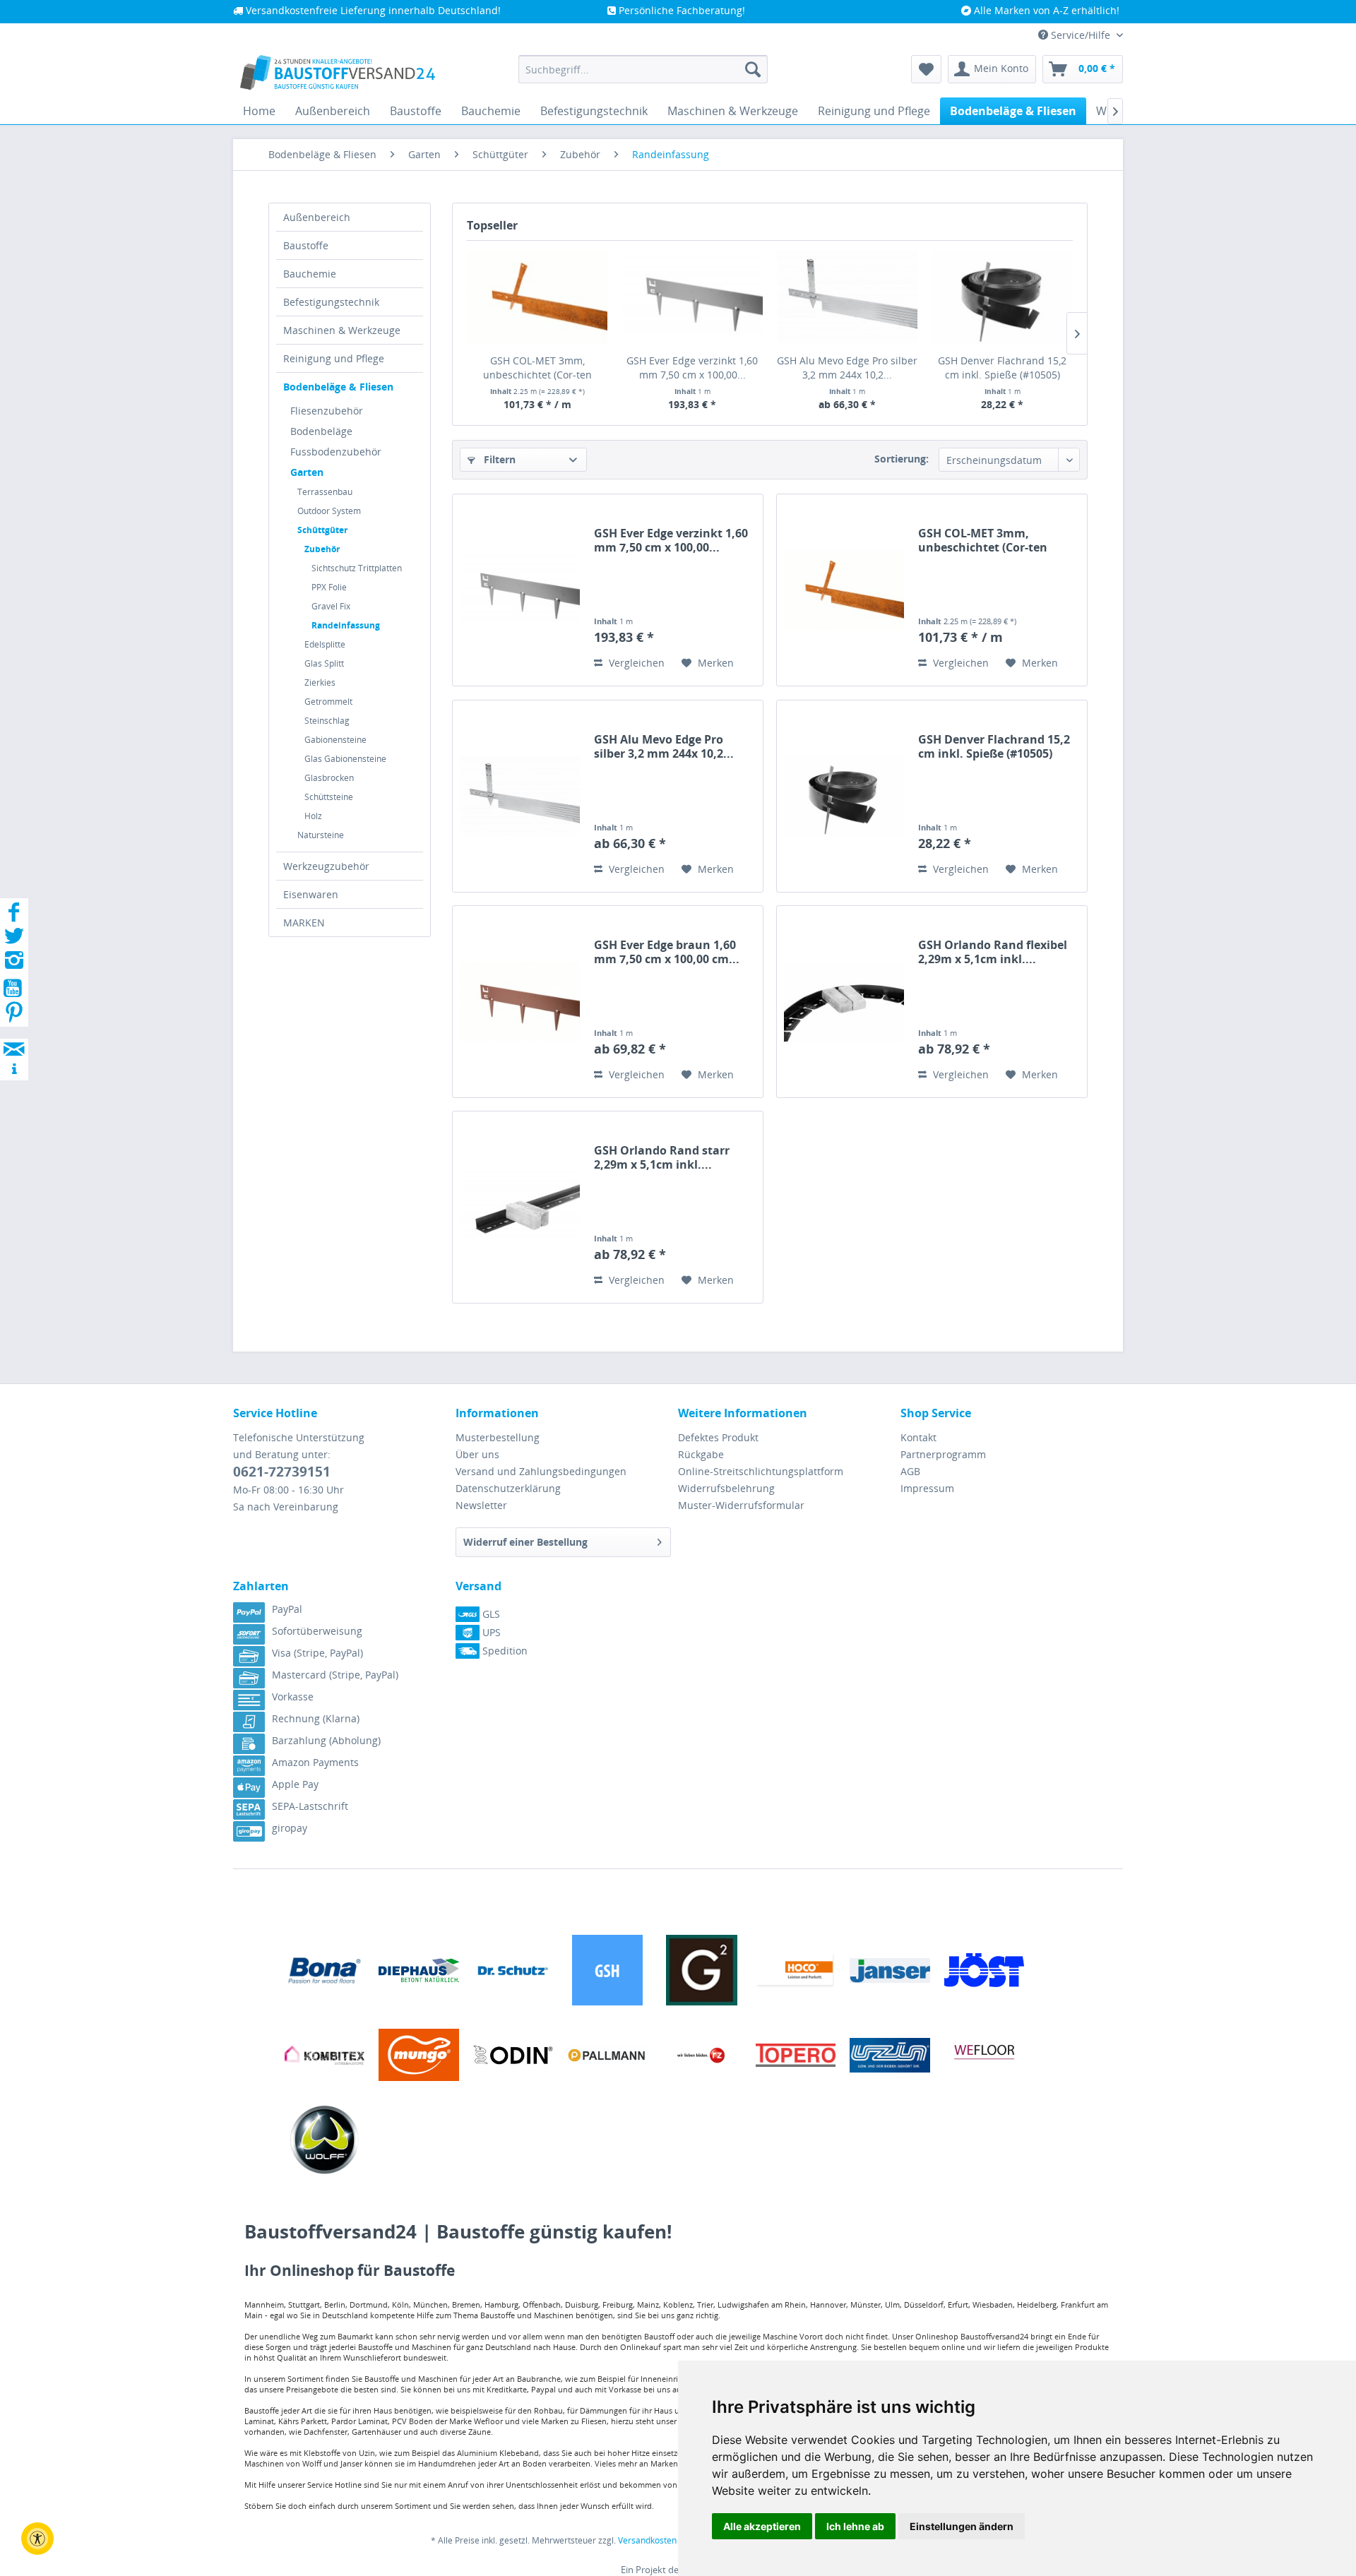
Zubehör (322, 549)
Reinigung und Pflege (334, 358)
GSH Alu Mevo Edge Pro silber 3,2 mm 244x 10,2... (847, 368)
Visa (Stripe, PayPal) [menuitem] (317, 1653)
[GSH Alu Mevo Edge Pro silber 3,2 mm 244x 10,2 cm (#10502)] (847, 297)
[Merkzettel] (926, 69)
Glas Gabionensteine (345, 759)
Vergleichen (635, 663)
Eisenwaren (311, 894)
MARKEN (304, 923)
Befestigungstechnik (331, 302)
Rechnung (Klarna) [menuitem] (316, 1718)
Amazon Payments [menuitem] (315, 1762)
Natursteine (321, 835)
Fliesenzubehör (327, 411)
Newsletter (481, 1505)
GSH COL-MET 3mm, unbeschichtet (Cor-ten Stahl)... (537, 368)
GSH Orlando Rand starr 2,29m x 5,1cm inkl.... (662, 1157)
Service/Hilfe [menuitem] (1081, 35)
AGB (910, 1471)
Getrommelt (328, 702)
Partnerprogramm (943, 1454)
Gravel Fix (331, 606)
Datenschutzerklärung (508, 1488)
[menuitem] (643, 69)
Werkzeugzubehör (326, 866)
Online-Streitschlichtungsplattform (761, 1471)
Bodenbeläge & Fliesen (338, 387)
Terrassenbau (325, 492)
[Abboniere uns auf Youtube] (14, 990)
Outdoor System (329, 511)
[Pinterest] (14, 1016)
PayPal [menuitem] (287, 1609)
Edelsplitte (325, 644)
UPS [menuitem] (490, 1632)
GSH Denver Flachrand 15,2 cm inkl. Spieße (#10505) (1002, 368)
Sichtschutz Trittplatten (357, 568)
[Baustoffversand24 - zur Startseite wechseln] (338, 73)
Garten (307, 472)
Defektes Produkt (718, 1437)
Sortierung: (902, 459)
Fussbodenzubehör (336, 452)
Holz (313, 816)
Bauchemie (310, 274)
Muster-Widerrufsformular (741, 1505)
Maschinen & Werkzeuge (342, 330)
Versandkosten (647, 2540)
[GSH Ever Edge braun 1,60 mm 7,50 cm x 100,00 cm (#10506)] (520, 1002)
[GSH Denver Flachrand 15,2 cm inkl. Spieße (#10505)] (1003, 297)
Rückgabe (701, 1454)
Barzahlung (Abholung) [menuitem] (326, 1740)
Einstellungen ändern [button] (962, 2526)
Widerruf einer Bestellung (525, 1542)
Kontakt (918, 1437)
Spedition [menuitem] (504, 1651)
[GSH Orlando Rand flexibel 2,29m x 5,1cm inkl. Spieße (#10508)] (844, 1002)
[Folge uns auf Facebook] (14, 916)
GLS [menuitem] (490, 1614)
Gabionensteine (335, 740)
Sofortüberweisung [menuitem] (317, 1631)
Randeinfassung (346, 625)
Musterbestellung (498, 1437)
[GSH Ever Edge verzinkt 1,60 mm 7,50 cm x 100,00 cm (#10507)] (693, 297)
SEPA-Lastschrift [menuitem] (310, 1806)
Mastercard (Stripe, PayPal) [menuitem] (335, 1675)
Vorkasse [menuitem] (293, 1697)
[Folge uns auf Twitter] (14, 940)
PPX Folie (329, 587)
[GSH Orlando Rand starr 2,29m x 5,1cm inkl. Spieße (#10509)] (520, 1207)
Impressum (927, 1488)
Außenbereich (317, 217)
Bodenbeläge (321, 431)
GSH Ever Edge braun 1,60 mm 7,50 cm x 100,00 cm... (667, 952)
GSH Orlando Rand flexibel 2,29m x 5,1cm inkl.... (993, 952)
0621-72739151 (282, 1472)
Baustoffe (306, 245)
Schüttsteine (329, 797)
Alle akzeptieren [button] (762, 2526)
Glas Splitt (324, 663)
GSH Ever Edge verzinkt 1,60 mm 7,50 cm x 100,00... (692, 368)
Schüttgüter (322, 530)
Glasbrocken (329, 778)
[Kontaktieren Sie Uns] (14, 1036)
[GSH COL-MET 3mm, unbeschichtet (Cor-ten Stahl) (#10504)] (537, 297)
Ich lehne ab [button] (855, 2526)
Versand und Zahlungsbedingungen (541, 1471)
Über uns (477, 1454)
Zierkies (320, 682)
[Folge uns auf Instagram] (14, 964)
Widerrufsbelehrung (726, 1488)
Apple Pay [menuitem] (295, 1784)
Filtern (498, 459)
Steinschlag (327, 721)
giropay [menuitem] (290, 1828)
